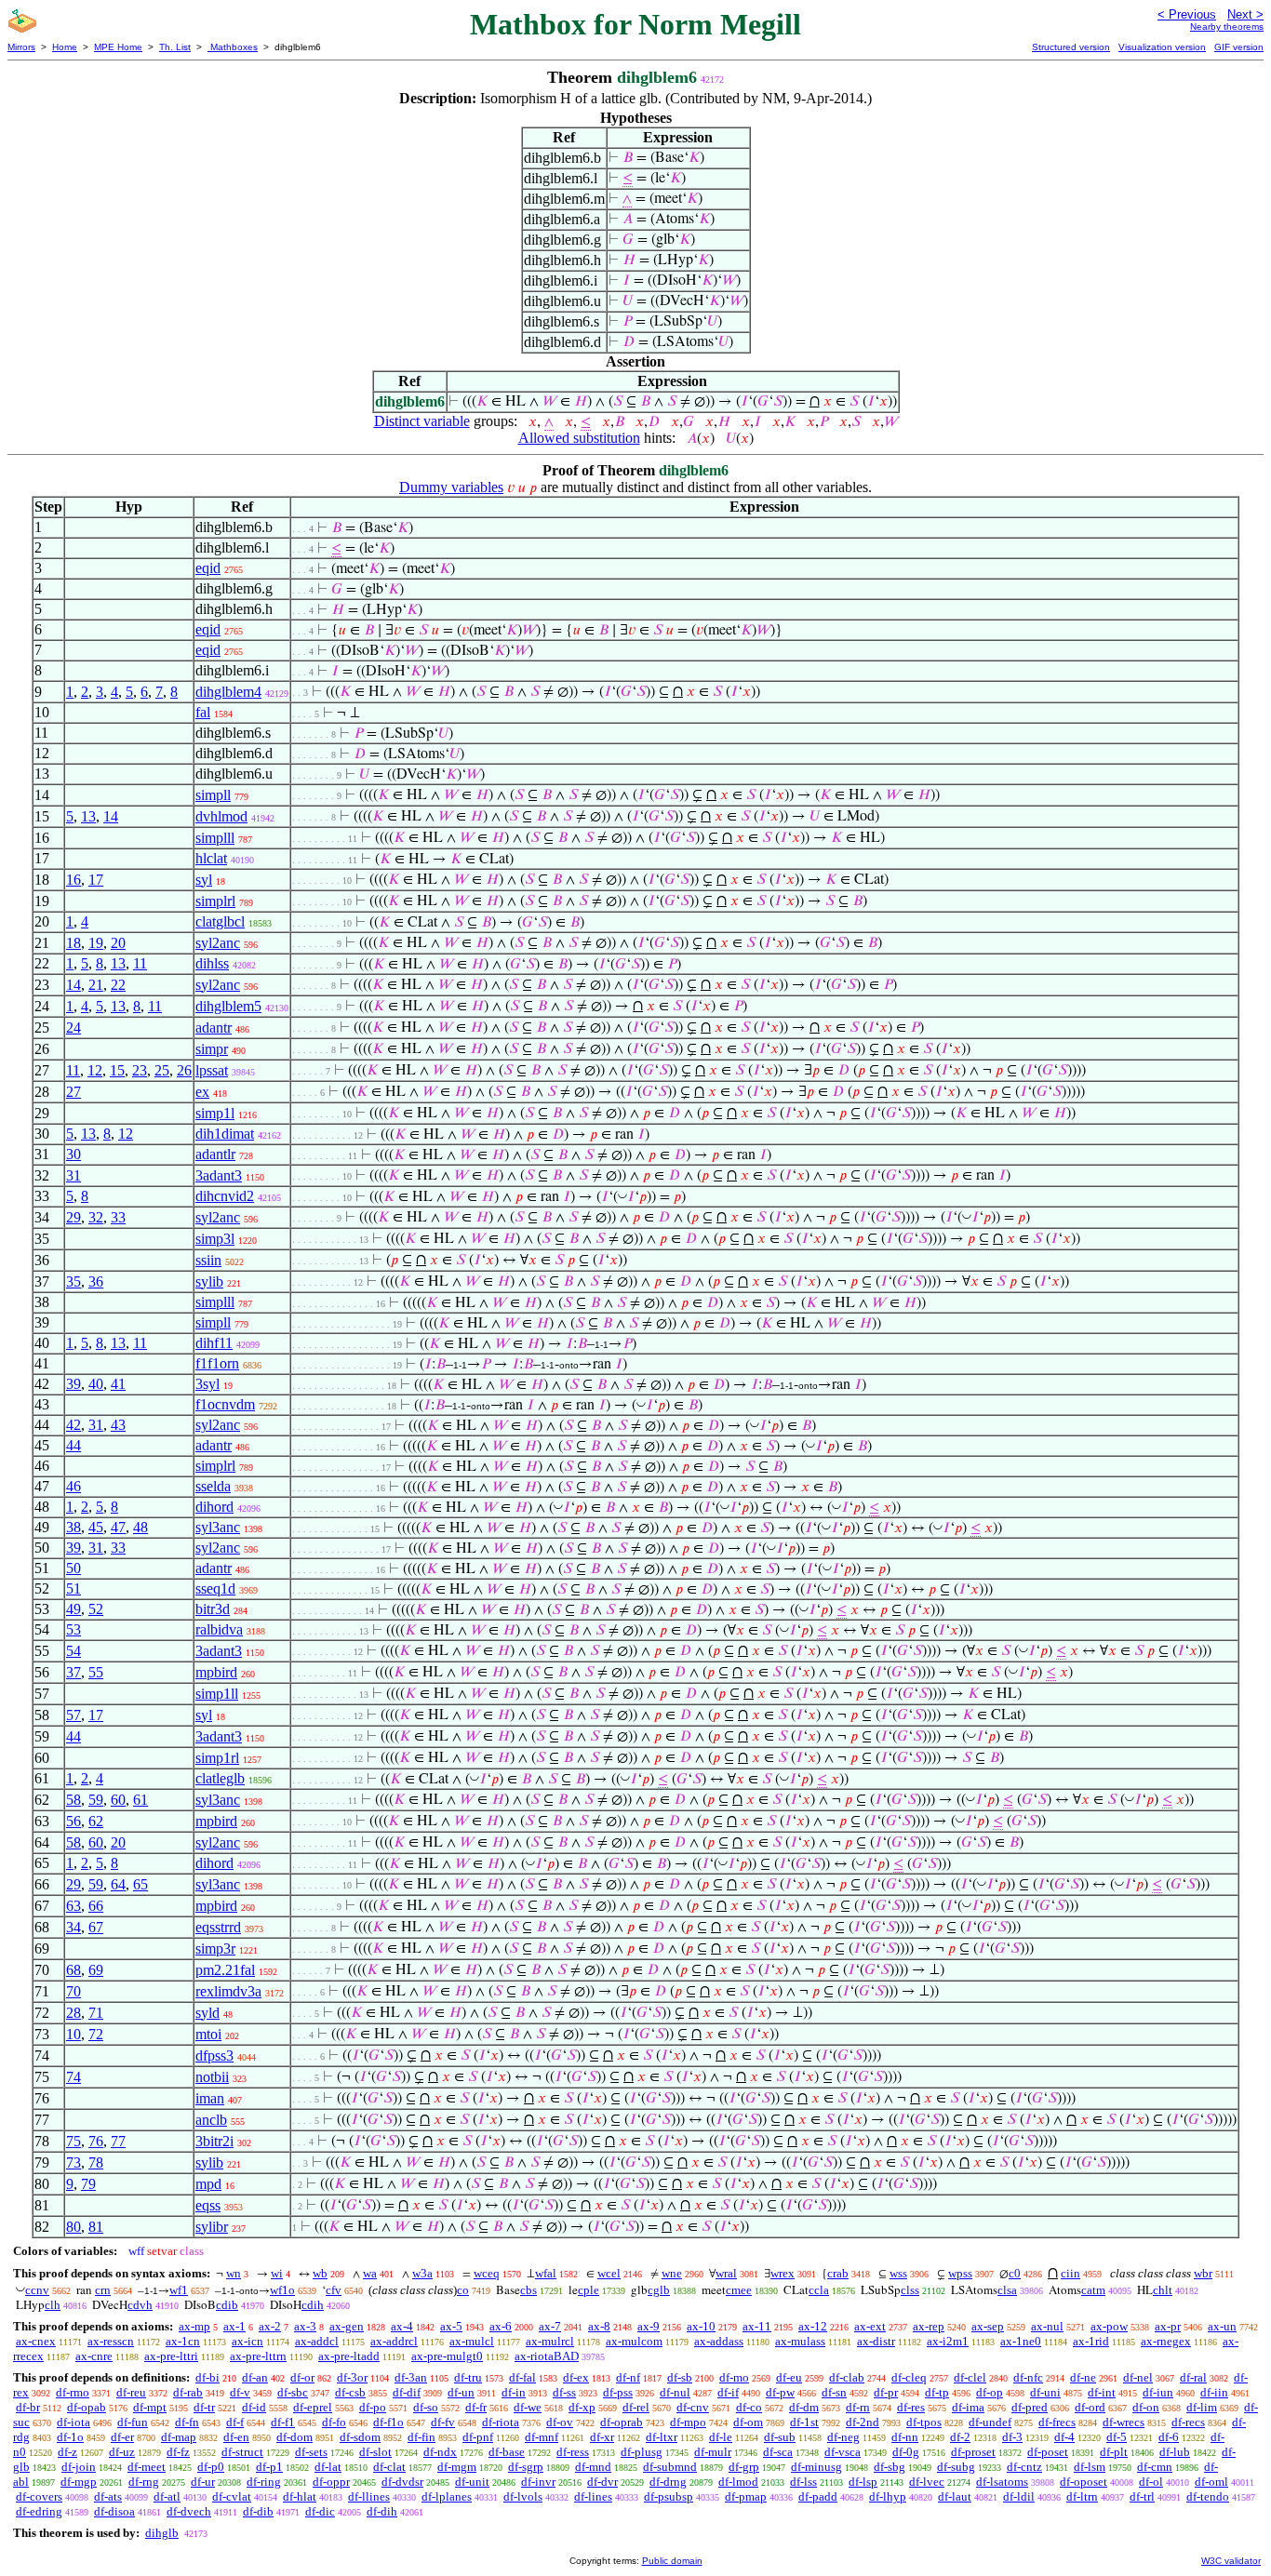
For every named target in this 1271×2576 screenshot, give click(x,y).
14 (111, 816)
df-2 (960, 2437)
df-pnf (478, 2437)
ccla (819, 2290)
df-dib (258, 2511)
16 (74, 880)
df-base (507, 2452)
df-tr (204, 2407)
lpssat (212, 1070)
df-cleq (909, 2377)
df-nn (905, 2437)
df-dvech (189, 2511)
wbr (1203, 2273)
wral (726, 2273)
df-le (721, 2437)
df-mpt (150, 2407)
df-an (255, 2377)
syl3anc (218, 1527)
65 (140, 1884)
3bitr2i (214, 2141)
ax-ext (870, 2326)
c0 (1015, 2273)
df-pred (1030, 2407)
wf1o (282, 2290)
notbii (212, 2077)
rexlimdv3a (228, 1991)
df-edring (39, 2511)
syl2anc (218, 943)
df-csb (350, 2392)
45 (96, 1527)
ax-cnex (36, 2341)
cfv (334, 2290)
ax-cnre (94, 2356)
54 (74, 1651)
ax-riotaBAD (547, 2356)
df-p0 (211, 2467)
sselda (213, 1486)
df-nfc (1028, 2377)
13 (88, 816)
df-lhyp (888, 2496)
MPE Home (118, 47)
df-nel (1138, 2377)
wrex (783, 2273)
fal (203, 712)
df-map (179, 2437)
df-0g (906, 2452)
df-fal (522, 2377)
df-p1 (269, 2467)
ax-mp (194, 2326)
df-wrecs (1124, 2422)
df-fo (334, 2422)
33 (118, 1217)
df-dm (804, 2407)
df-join (79, 2467)
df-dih (382, 2511)
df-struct (242, 2452)
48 (140, 1527)
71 (96, 2013)
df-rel (636, 2407)
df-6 (1169, 2437)
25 (162, 1070)
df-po (373, 2407)
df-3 (1012, 2437)
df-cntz (1024, 2467)
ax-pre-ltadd (349, 2356)
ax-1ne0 (1021, 2341)
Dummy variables (451, 487)
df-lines (593, 2496)
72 (96, 2034)
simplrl (215, 901)
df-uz (122, 2452)
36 (96, 1281)
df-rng (144, 2482)
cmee (739, 2290)
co (463, 2290)
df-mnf (542, 2437)
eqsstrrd (218, 1927)
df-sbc (293, 2392)
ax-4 (402, 2326)
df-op (990, 2392)
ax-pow (1109, 2326)
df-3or (352, 2377)
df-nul (675, 2392)
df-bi (207, 2377)
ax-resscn (111, 2341)
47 (118, 1527)
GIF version (1239, 47)
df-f (235, 2422)
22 (118, 985)
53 (74, 1629)
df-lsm (1090, 2467)
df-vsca (843, 2452)
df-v (240, 2392)
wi (277, 2273)
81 (96, 2227)
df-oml (1211, 2482)
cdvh (140, 2305)
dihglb (162, 2533)
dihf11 (214, 1343)
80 (74, 2227)
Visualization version (1162, 47)
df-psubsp (669, 2496)
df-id (254, 2407)
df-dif (407, 2392)
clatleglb (220, 1778)
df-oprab (622, 2422)
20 (118, 943)
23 (140, 1070)
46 (74, 1486)
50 (74, 1568)
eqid (208, 568)
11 (140, 963)
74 (74, 2077)
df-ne (1083, 2377)
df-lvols (523, 2496)
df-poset (1048, 2452)
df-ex (576, 2377)
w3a (422, 2273)
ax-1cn (183, 2341)
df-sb (680, 2377)
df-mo (734, 2377)
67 (96, 1927)
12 (95, 1070)
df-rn (858, 2407)
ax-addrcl (394, 2341)
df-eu (789, 2377)
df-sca (778, 2452)
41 (118, 1384)
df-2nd (863, 2422)
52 (96, 1609)
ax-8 (599, 2326)
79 (88, 2184)
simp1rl (217, 1758)
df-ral (1193, 2377)
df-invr (538, 2482)
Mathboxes (233, 47)
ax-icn (248, 2341)
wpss (960, 2273)
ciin (1070, 2273)
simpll (213, 795)
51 (74, 1588)
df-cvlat (232, 2496)
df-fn (187, 2422)
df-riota (501, 2422)
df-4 (1064, 2437)
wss (898, 2273)
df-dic (320, 2511)
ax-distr (876, 2341)
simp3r (215, 1949)
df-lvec (927, 2482)
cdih (313, 2305)
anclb (211, 2120)
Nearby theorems (1227, 27)
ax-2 (270, 2326)
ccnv (37, 2290)
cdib (227, 2305)
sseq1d (215, 1588)
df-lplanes (447, 2496)
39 (74, 1384)
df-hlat (300, 2496)
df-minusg (816, 2467)
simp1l (215, 1113)
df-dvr (602, 2482)
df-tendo (1208, 2496)
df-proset (973, 2452)
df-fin (421, 2437)
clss (910, 2290)
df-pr (886, 2392)
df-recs (1188, 2422)
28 (74, 2013)
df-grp (744, 2467)
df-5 (1117, 2437)
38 (74, 1527)
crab (838, 2273)
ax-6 (501, 2326)
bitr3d (213, 1609)
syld (207, 2013)
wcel (609, 2273)
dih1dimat (225, 1134)
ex (202, 1092)
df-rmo (73, 2392)
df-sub (780, 2437)
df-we (528, 2407)
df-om (748, 2422)
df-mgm (457, 2467)
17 (96, 880)
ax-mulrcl (550, 2341)
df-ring (264, 2482)
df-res (911, 2407)
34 (74, 1927)
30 (74, 1154)
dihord (214, 1507)
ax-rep (929, 2326)
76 (96, 2141)
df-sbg (890, 2467)
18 (74, 943)
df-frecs (1057, 2422)
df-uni (1045, 2392)
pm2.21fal (225, 1970)
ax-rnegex (1166, 2341)
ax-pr (1168, 2326)
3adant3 (219, 1175)
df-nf (628, 2377)
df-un (461, 2392)
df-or (302, 2377)
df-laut (955, 2496)
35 (74, 1281)
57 (74, 1715)
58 (74, 1800)
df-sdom (360, 2437)
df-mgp (79, 2482)
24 (74, 1028)
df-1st (804, 2422)
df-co (749, 2407)
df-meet (147, 2467)
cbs (528, 2290)
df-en (236, 2437)
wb (320, 2273)
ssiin (208, 1260)
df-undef (990, 2422)
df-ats (108, 2496)
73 (74, 2162)
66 (96, 1906)
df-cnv (693, 2407)
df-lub (1175, 2452)
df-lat (328, 2467)
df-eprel (313, 2407)
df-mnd (593, 2467)
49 (74, 1609)
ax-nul (1047, 2326)
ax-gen (347, 2326)
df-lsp (863, 2482)
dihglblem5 (228, 1006)
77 (118, 2141)
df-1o (70, 2437)
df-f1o (388, 2422)
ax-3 (305, 2326)
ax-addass (719, 2341)
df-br (28, 2407)
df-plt (1114, 2452)
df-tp (937, 2392)
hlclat (211, 858)
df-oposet (1084, 2482)
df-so (426, 2407)
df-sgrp (526, 2467)
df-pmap (746, 2496)
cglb (659, 2290)
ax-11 (757, 2326)
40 (96, 1384)
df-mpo (688, 2422)
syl (204, 880)
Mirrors (21, 47)
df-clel (970, 2377)
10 (74, 2034)
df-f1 (283, 2422)
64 (118, 1884)
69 (96, 1970)
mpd (208, 2184)
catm (1093, 2290)
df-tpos (924, 2422)
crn (103, 2290)
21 (96, 985)
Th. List (175, 47)
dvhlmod (221, 816)
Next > (1245, 14)
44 (74, 1445)
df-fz (178, 2452)
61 (140, 1800)
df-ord (1090, 2407)
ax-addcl (317, 2341)
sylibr (212, 2227)
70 (74, 1991)
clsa (1007, 2290)
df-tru (468, 2377)
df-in (514, 2392)
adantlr (215, 1154)
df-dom (294, 2437)
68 (74, 1970)
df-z (67, 2452)
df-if (728, 2392)
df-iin (1214, 2392)
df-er (122, 2437)
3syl (207, 1384)
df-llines (369, 2496)
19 (96, 943)
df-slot (375, 2452)
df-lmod (738, 2482)
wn (234, 2273)
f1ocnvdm (225, 1404)
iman (210, 2098)
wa (370, 2273)
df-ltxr (662, 2437)
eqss (208, 2205)
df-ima (968, 2407)
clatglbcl (220, 921)
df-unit (472, 2482)
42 (74, 1425)
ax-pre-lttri (171, 2356)
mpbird (216, 1672)
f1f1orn (217, 1363)
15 (117, 1070)
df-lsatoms (1002, 2482)
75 (74, 2141)
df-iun (1158, 2392)
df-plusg (642, 2452)
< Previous (1187, 14)
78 (96, 2162)
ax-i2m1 (948, 2341)
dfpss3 (214, 2055)
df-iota (74, 2422)
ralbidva (219, 1629)
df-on (1146, 2407)
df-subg (956, 2467)
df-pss (618, 2392)
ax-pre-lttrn (258, 2356)
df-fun (133, 2422)
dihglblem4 (228, 692)
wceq (487, 2273)
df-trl (1142, 2496)
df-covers (39, 2496)
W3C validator (1231, 2561)
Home (65, 47)
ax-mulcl (472, 2341)
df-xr (602, 2437)
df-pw (780, 2392)
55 (96, 1672)
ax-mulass (800, 2341)
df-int (1102, 2392)
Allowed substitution (579, 438)
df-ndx (440, 2452)
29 (74, 1217)
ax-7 (550, 2326)
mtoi (208, 2034)
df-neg (843, 2437)
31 (74, 1175)
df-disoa (114, 2511)
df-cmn (1155, 2467)
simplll (215, 838)
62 (96, 1821)
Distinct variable (422, 421)
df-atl (167, 2496)
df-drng (668, 2482)
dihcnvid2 (225, 1196)
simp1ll (217, 1694)
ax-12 (813, 2326)
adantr (214, 1028)
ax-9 (649, 2326)
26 (184, 1070)
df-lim (1202, 2407)
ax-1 (234, 2326)
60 (118, 1800)
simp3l (215, 1239)
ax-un (1222, 2326)
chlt (1163, 2290)
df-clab (847, 2377)
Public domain (672, 2561)
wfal (546, 2273)
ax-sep (988, 2326)
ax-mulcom (634, 2341)
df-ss (564, 2392)
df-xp (582, 2407)
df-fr (476, 2407)
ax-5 (451, 2326)
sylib (209, 1281)
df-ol (1151, 2482)
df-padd (818, 2496)
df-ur (203, 2482)
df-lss (803, 2482)
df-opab (87, 2407)
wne (672, 2273)
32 (96, 1217)
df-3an (411, 2377)
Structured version (1071, 47)
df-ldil (1019, 2496)
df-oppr (331, 2482)
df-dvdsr (402, 2482)
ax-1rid (1091, 2341)
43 (118, 1425)
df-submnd (670, 2467)
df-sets (311, 2452)
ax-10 (701, 2326)
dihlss (212, 963)
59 (96, 1800)
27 (74, 1092)
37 (74, 1672)
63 (74, 1906)
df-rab (188, 2392)
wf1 (179, 2290)
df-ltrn (1082, 2496)
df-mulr (713, 2452)
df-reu (131, 2392)
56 (74, 1821)
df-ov (560, 2422)
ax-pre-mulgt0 (447, 2356)
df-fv (443, 2422)
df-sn (834, 2392)
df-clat (389, 2467)
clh (53, 2305)
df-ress (573, 2452)
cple (589, 2290)
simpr (212, 1049)
